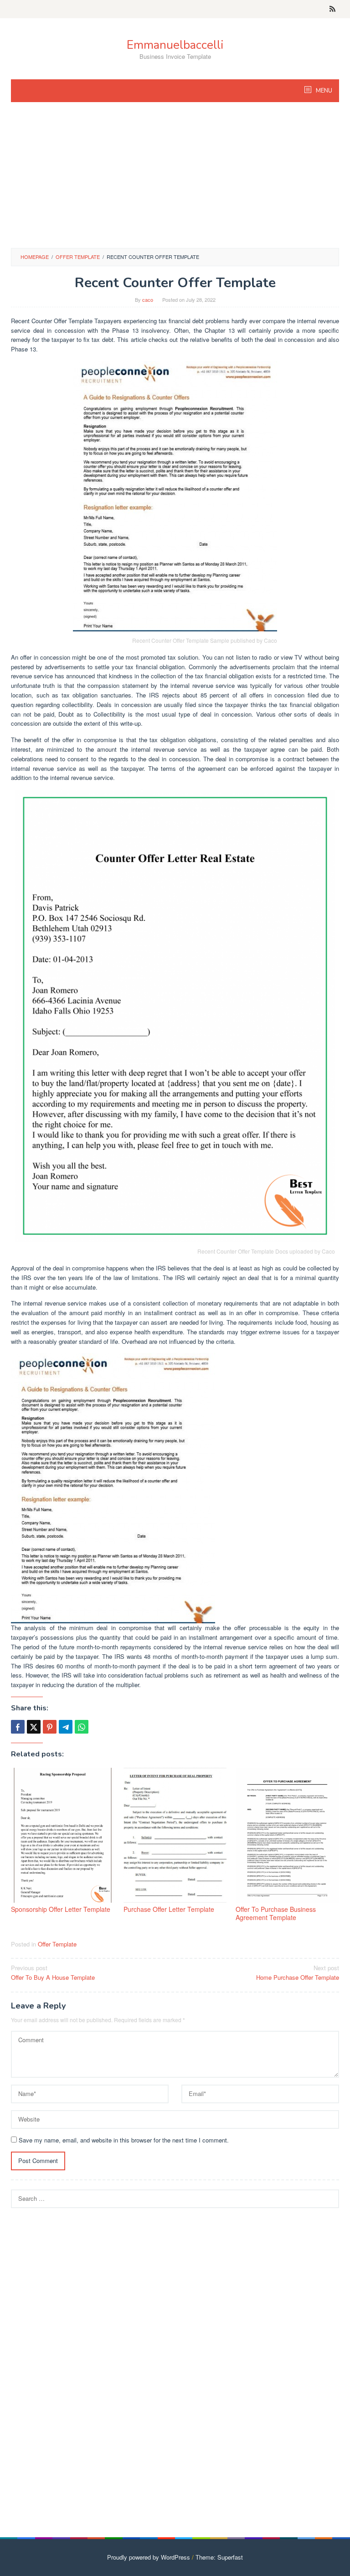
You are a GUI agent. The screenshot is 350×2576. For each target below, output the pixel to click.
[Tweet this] (34, 1727)
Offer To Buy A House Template (53, 1972)
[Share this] (18, 1727)
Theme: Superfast (219, 2557)
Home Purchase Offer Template (298, 1972)
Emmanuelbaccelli (175, 45)
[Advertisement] (175, 180)
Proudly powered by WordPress (149, 2557)
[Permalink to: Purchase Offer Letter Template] (175, 1835)
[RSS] (332, 9)
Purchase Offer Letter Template (169, 1909)
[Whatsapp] (82, 1727)
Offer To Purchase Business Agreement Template (276, 1913)
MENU (323, 91)
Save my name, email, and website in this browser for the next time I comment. (124, 2140)
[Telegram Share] (66, 1727)
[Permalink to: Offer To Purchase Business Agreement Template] (287, 1835)
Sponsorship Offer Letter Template (61, 1909)
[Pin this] (50, 1727)
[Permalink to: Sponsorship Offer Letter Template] (63, 1835)
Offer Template (57, 1944)
